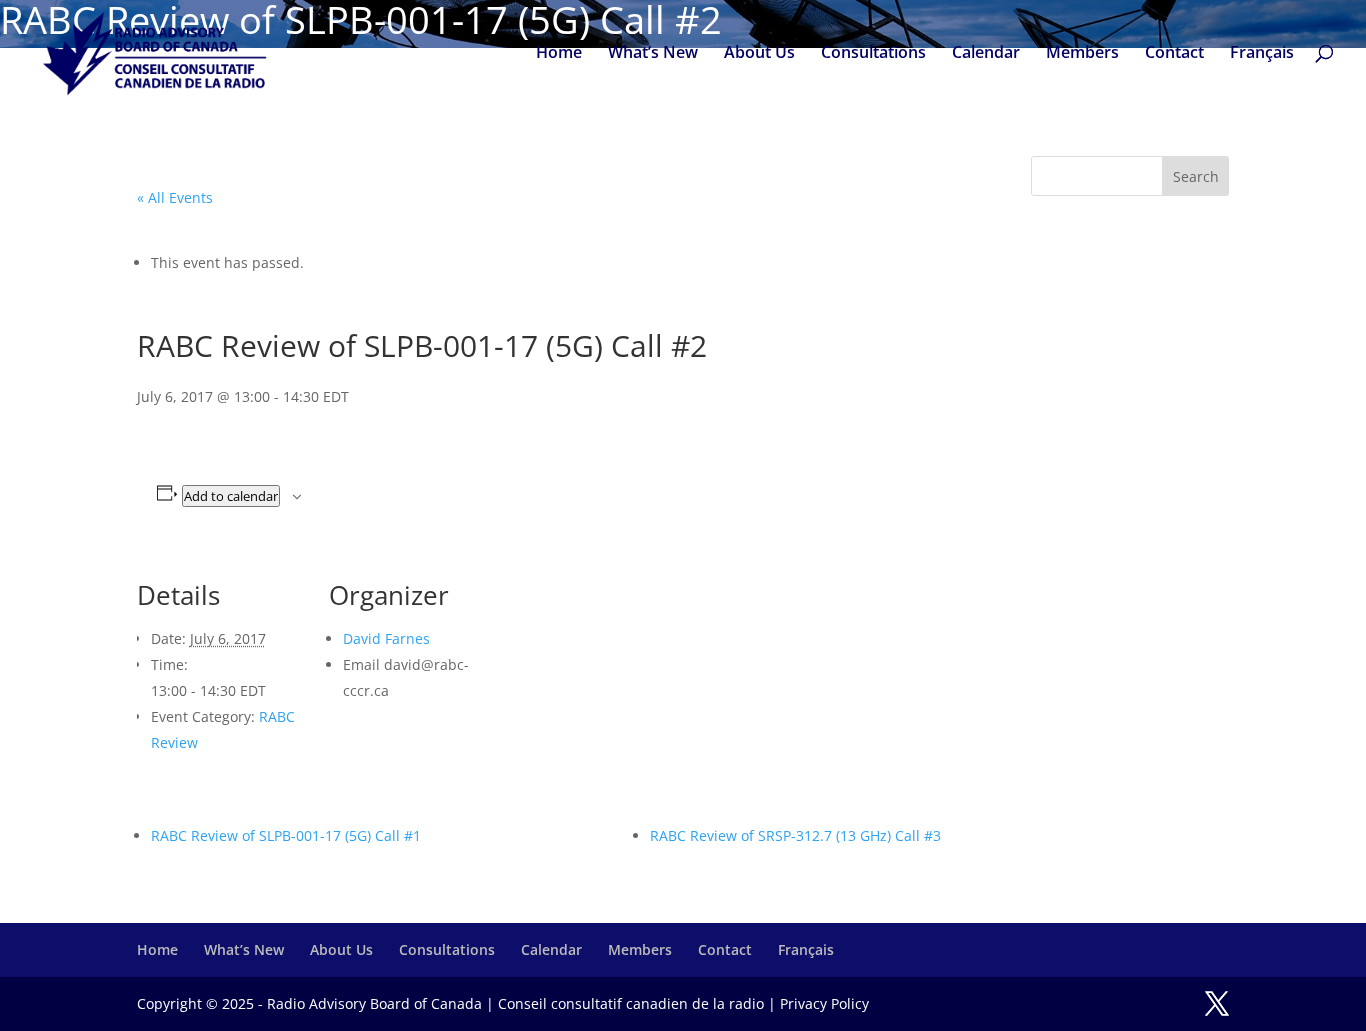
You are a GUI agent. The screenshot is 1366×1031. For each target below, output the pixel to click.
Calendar (986, 54)
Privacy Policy (824, 1003)
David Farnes (386, 638)
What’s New (653, 54)
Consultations (873, 54)
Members (1082, 54)
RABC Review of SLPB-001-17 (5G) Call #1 (286, 835)
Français (1262, 54)
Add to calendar (231, 496)
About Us (759, 54)
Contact (1174, 54)
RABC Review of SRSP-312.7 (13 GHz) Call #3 (795, 835)
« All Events (175, 197)
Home (559, 54)
